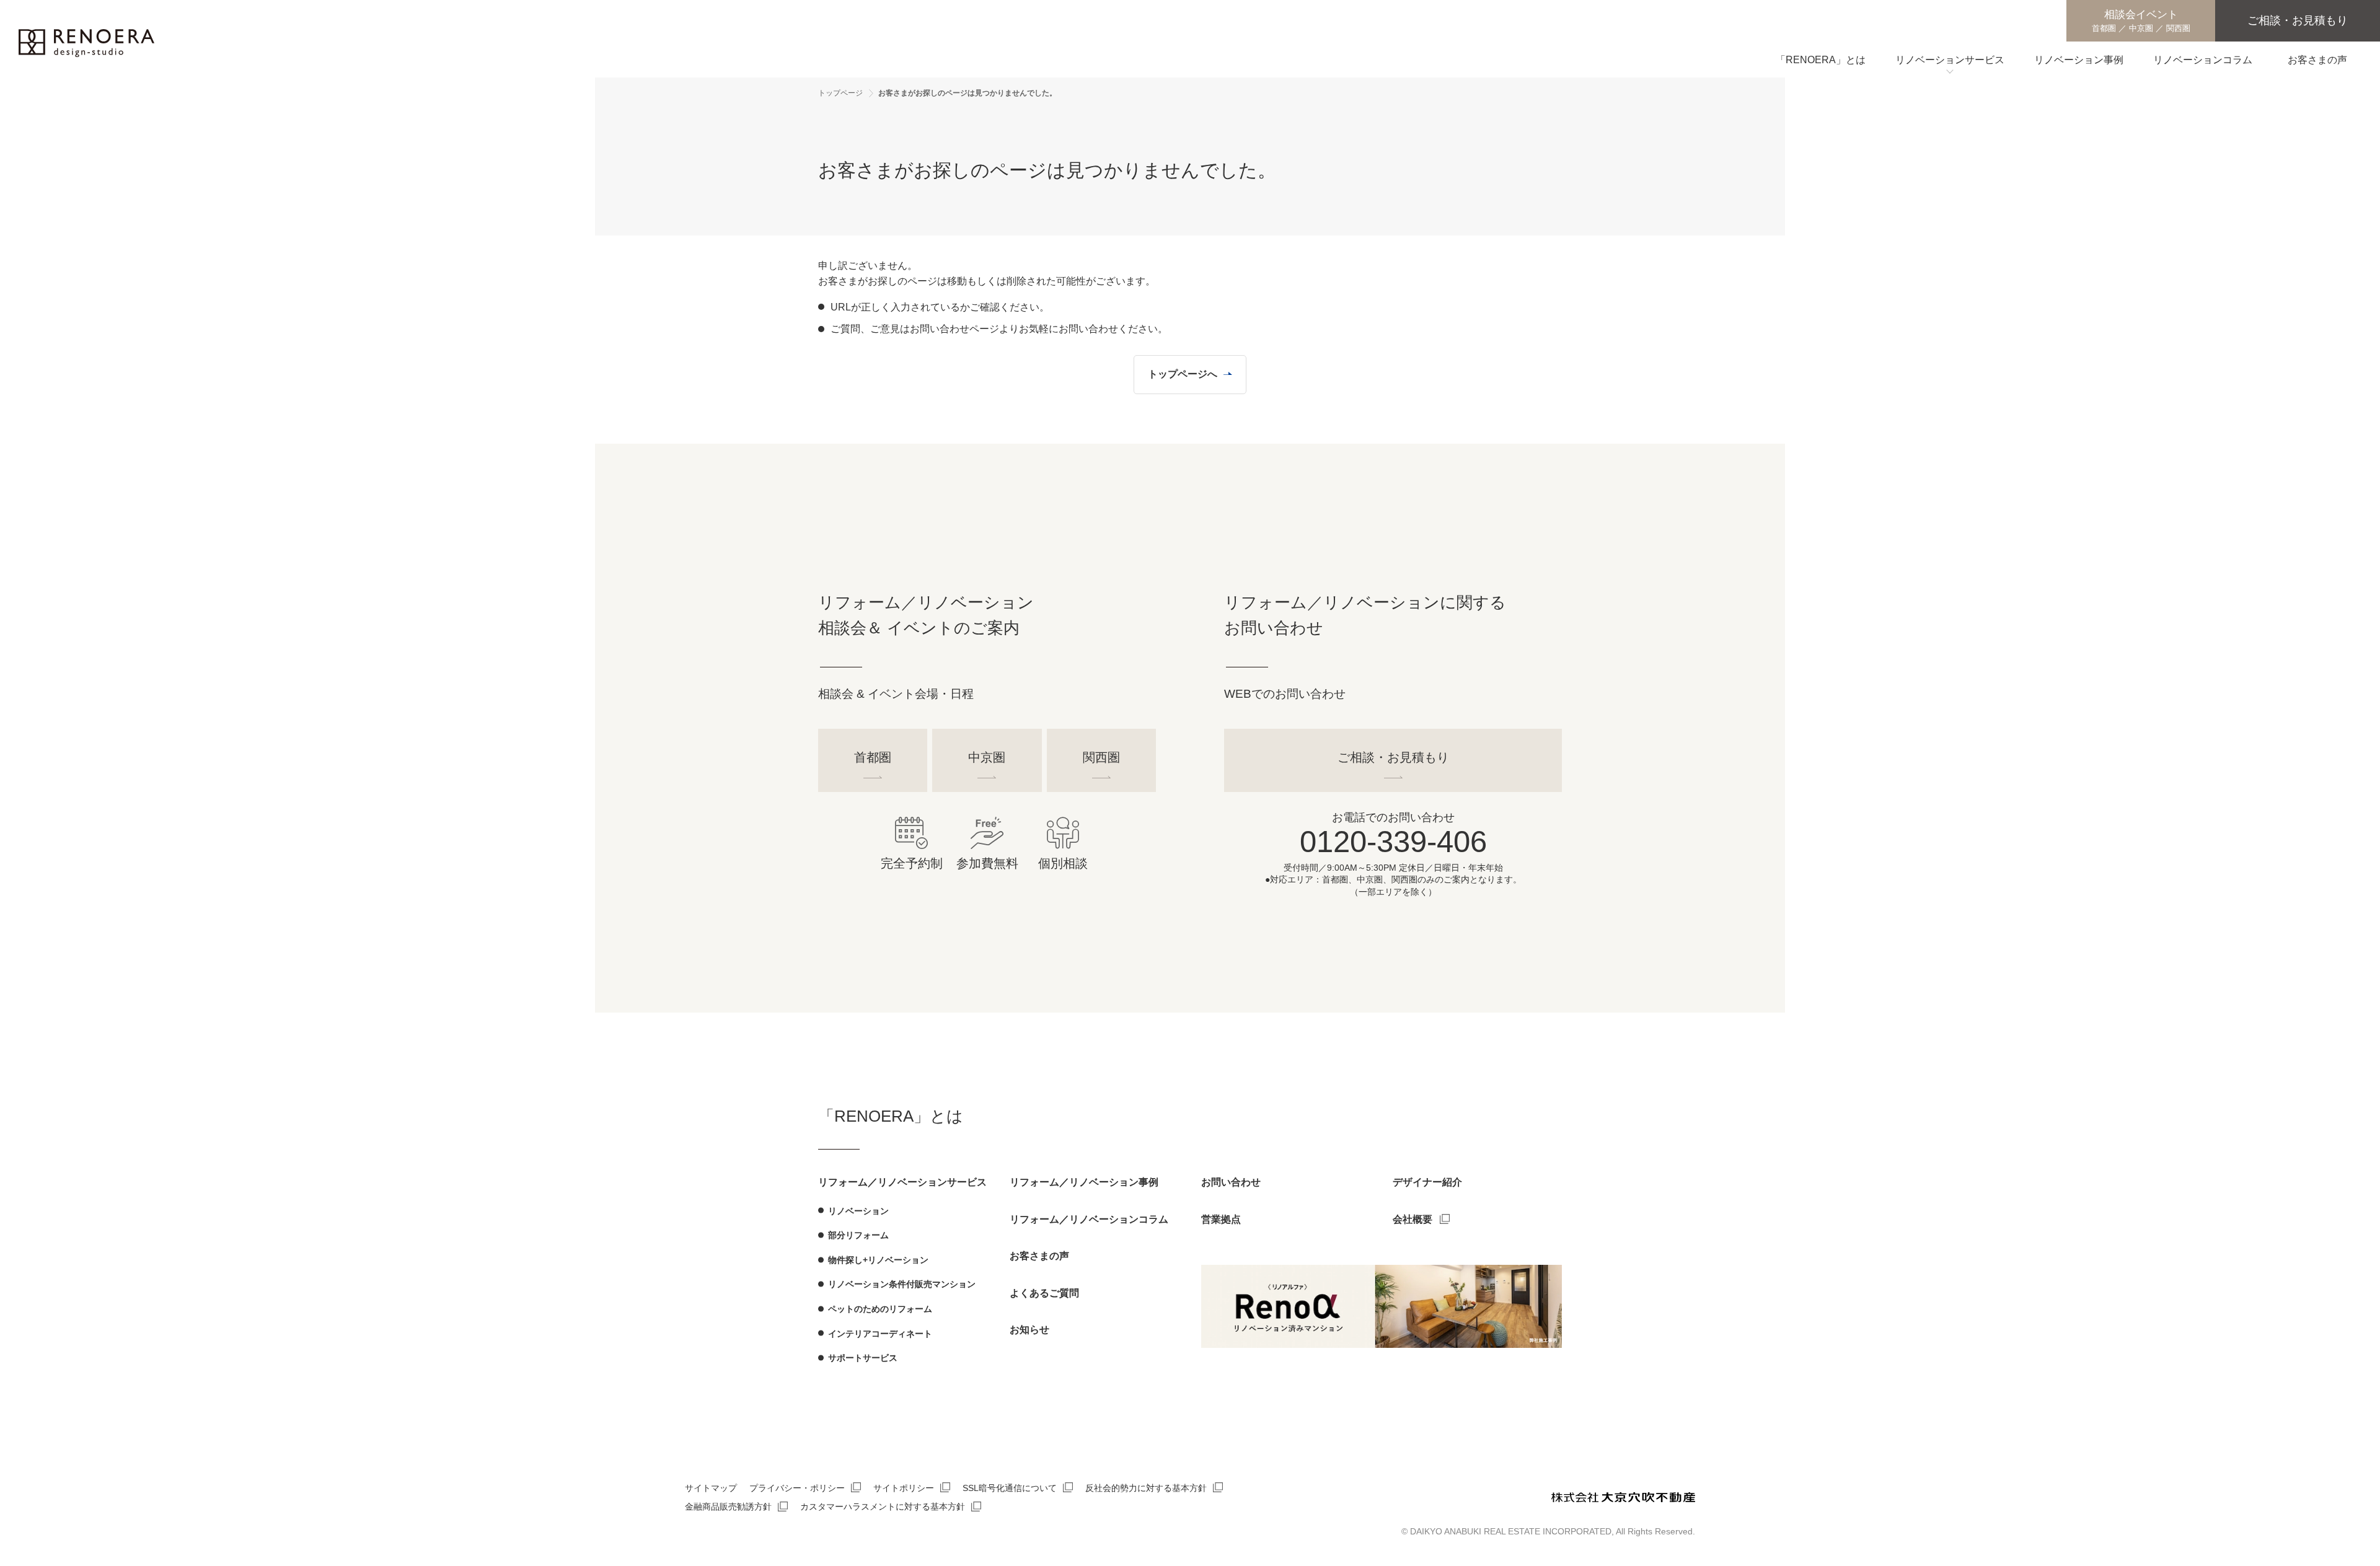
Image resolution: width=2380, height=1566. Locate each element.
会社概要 (1413, 1219)
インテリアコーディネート (880, 1334)
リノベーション (858, 1211)
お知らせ (1029, 1330)
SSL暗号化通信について (1010, 1488)
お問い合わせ (1231, 1182)
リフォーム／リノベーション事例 (1084, 1182)
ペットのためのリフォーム (880, 1309)
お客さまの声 (1039, 1256)
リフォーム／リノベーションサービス (902, 1182)
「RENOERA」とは (891, 1116)
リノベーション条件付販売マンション (902, 1284)
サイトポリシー (904, 1488)
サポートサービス (863, 1358)
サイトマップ (711, 1488)
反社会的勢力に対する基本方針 (1146, 1488)
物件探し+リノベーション (878, 1260)
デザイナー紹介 (1427, 1182)
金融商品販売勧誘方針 (728, 1507)
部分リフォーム (858, 1235)
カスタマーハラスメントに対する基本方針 (883, 1507)
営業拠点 (1221, 1219)
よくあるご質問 (1044, 1293)
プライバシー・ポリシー (797, 1488)
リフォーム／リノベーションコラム (1089, 1219)
